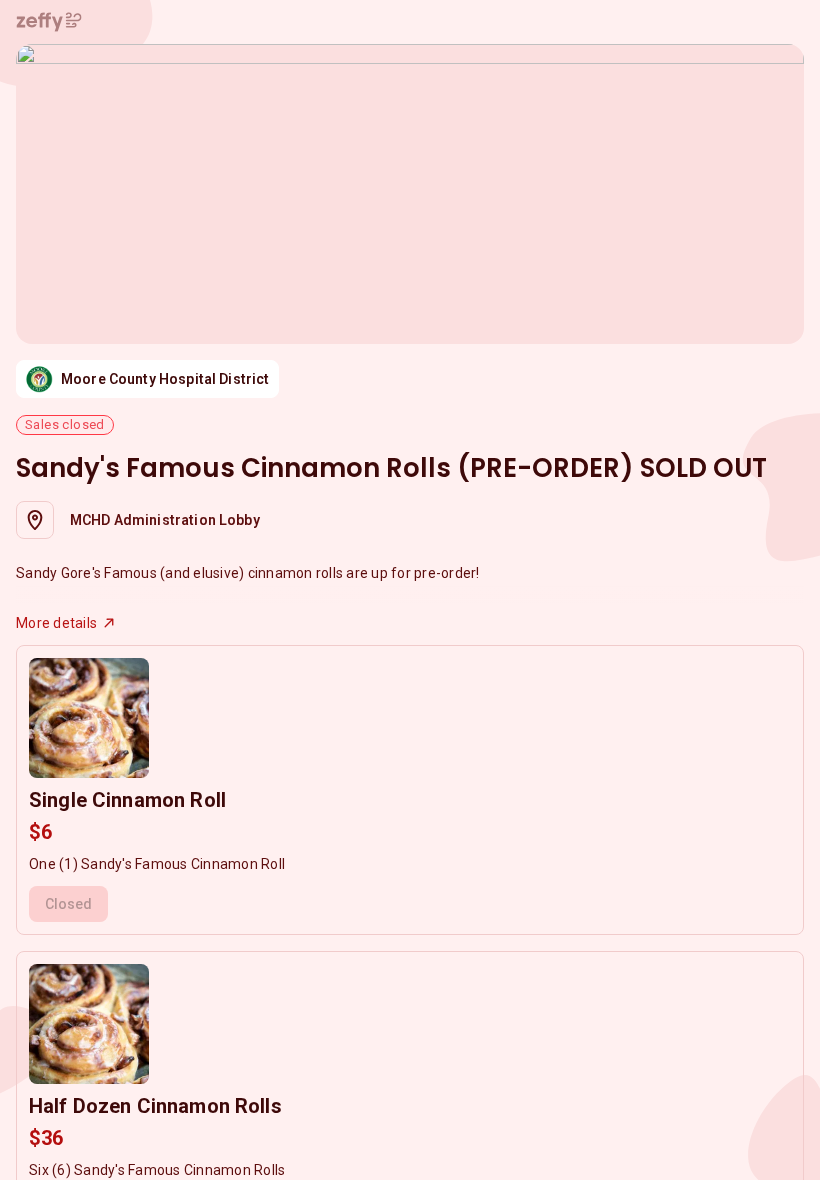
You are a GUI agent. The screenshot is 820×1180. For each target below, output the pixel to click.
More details (56, 623)
